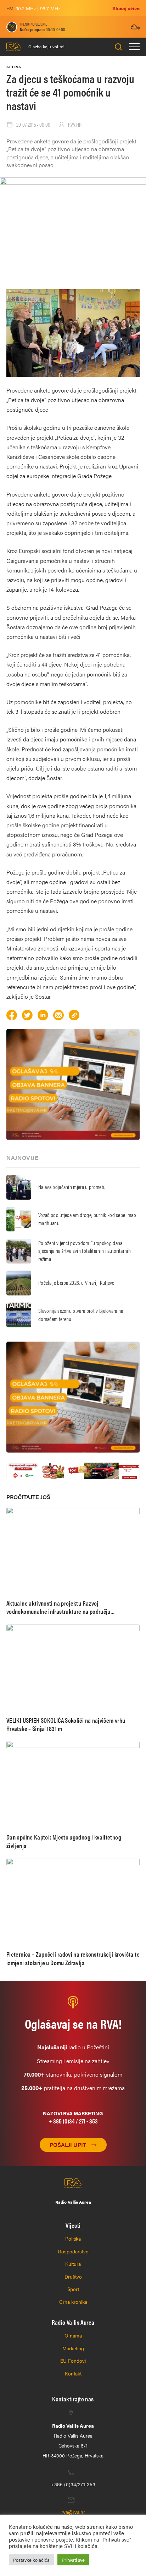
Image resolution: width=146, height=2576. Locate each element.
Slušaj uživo (126, 8)
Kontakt (73, 2373)
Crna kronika (73, 2302)
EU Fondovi (73, 2361)
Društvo (73, 2276)
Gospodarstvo (73, 2251)
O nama (73, 2335)
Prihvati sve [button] (73, 2560)
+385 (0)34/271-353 (73, 2484)
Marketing (73, 2348)
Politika (73, 2238)
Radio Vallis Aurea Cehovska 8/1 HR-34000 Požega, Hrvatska (73, 2440)
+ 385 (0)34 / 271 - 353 (73, 2121)
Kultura (73, 2264)
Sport (73, 2289)
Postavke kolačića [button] (31, 2560)
